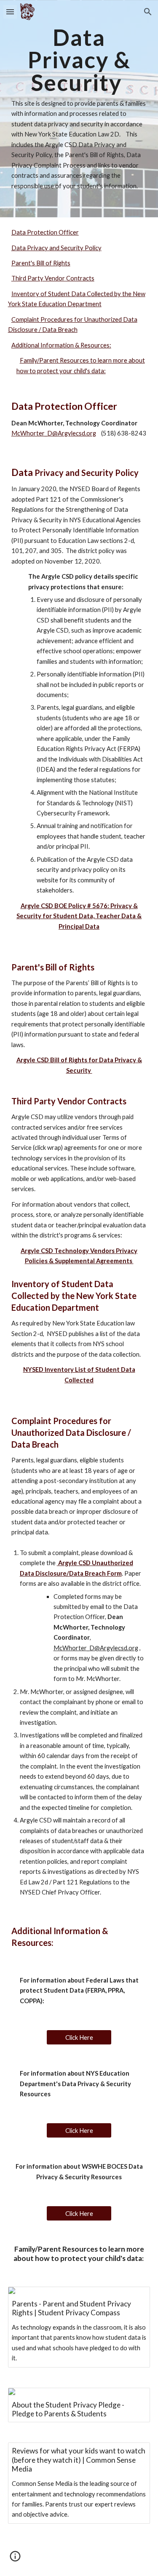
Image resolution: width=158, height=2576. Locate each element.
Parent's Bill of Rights (41, 263)
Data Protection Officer (45, 232)
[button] (10, 12)
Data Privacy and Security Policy (56, 248)
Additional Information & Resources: (61, 345)
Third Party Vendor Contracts (53, 278)
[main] (79, 109)
